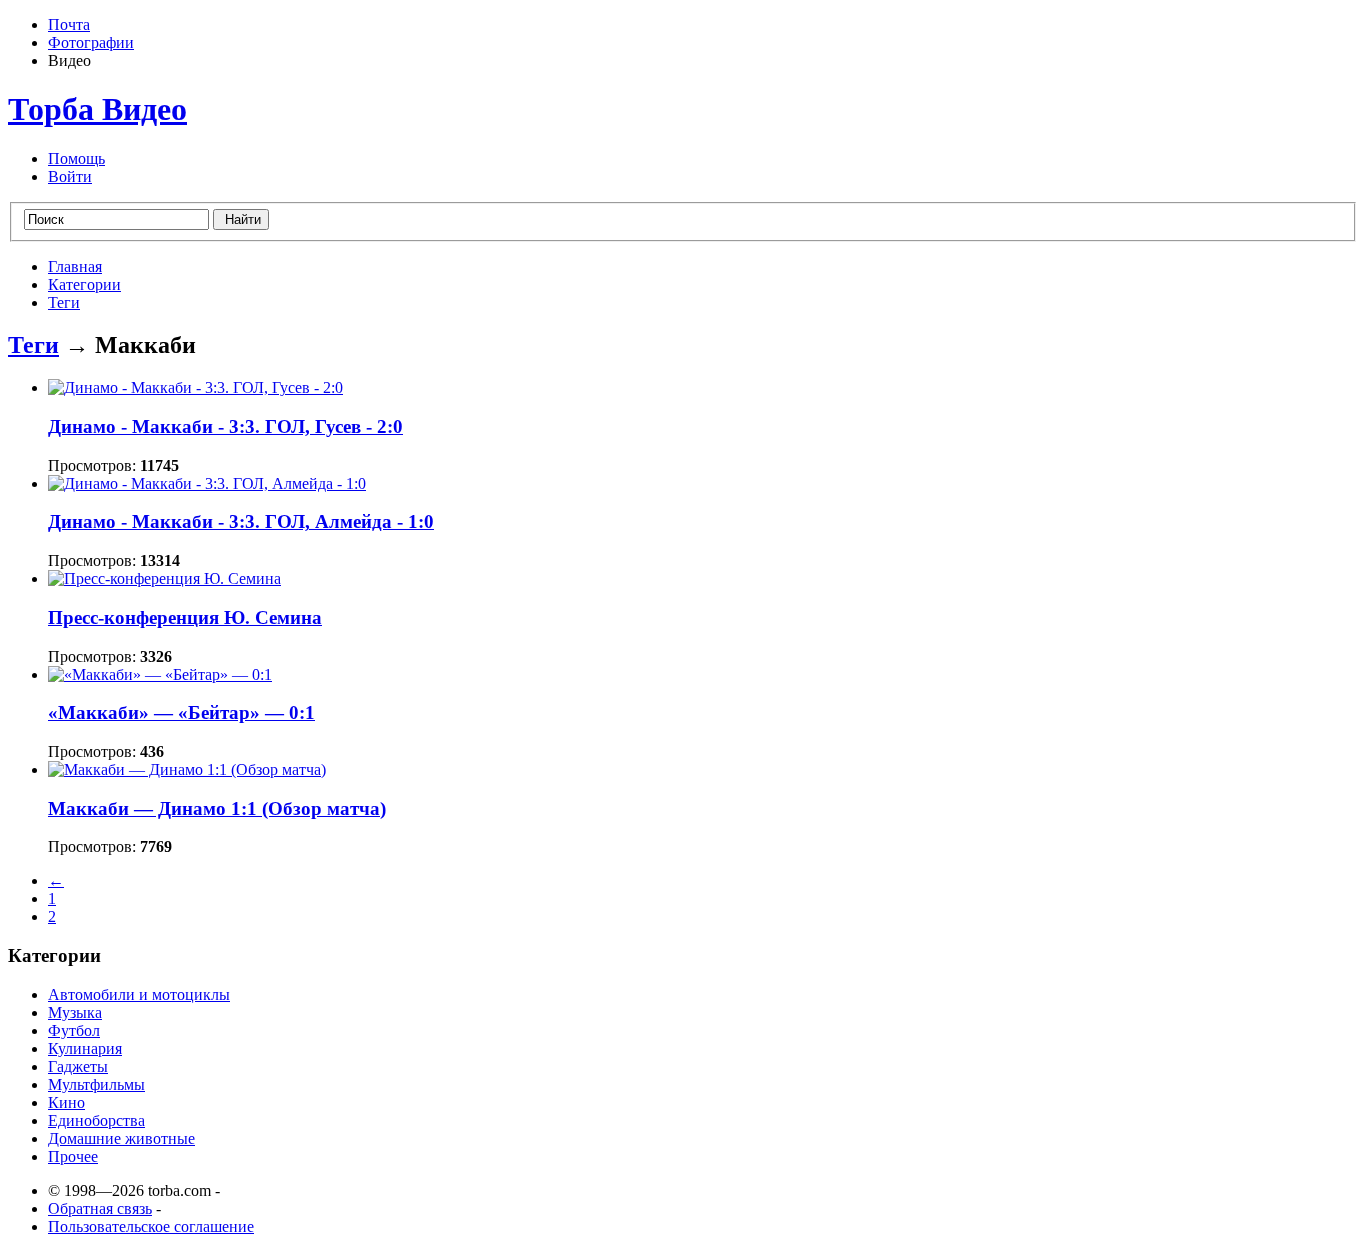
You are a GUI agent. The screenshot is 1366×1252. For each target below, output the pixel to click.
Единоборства (96, 1120)
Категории (84, 284)
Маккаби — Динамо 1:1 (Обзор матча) (217, 808)
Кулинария (85, 1048)
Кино (66, 1102)
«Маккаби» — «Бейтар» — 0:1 (181, 712)
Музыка (75, 1012)
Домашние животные (121, 1138)
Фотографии (91, 42)
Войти (70, 176)
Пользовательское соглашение (151, 1226)
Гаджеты (78, 1066)
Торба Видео (97, 109)
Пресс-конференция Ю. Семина (185, 617)
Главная (75, 266)
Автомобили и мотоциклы (139, 994)
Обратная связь (100, 1208)
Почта (69, 24)
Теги (64, 302)
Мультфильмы (96, 1084)
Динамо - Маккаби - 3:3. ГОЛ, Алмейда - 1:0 (241, 521)
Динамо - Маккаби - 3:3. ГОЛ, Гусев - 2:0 (225, 426)
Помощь (76, 158)
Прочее (73, 1156)
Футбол (74, 1030)
